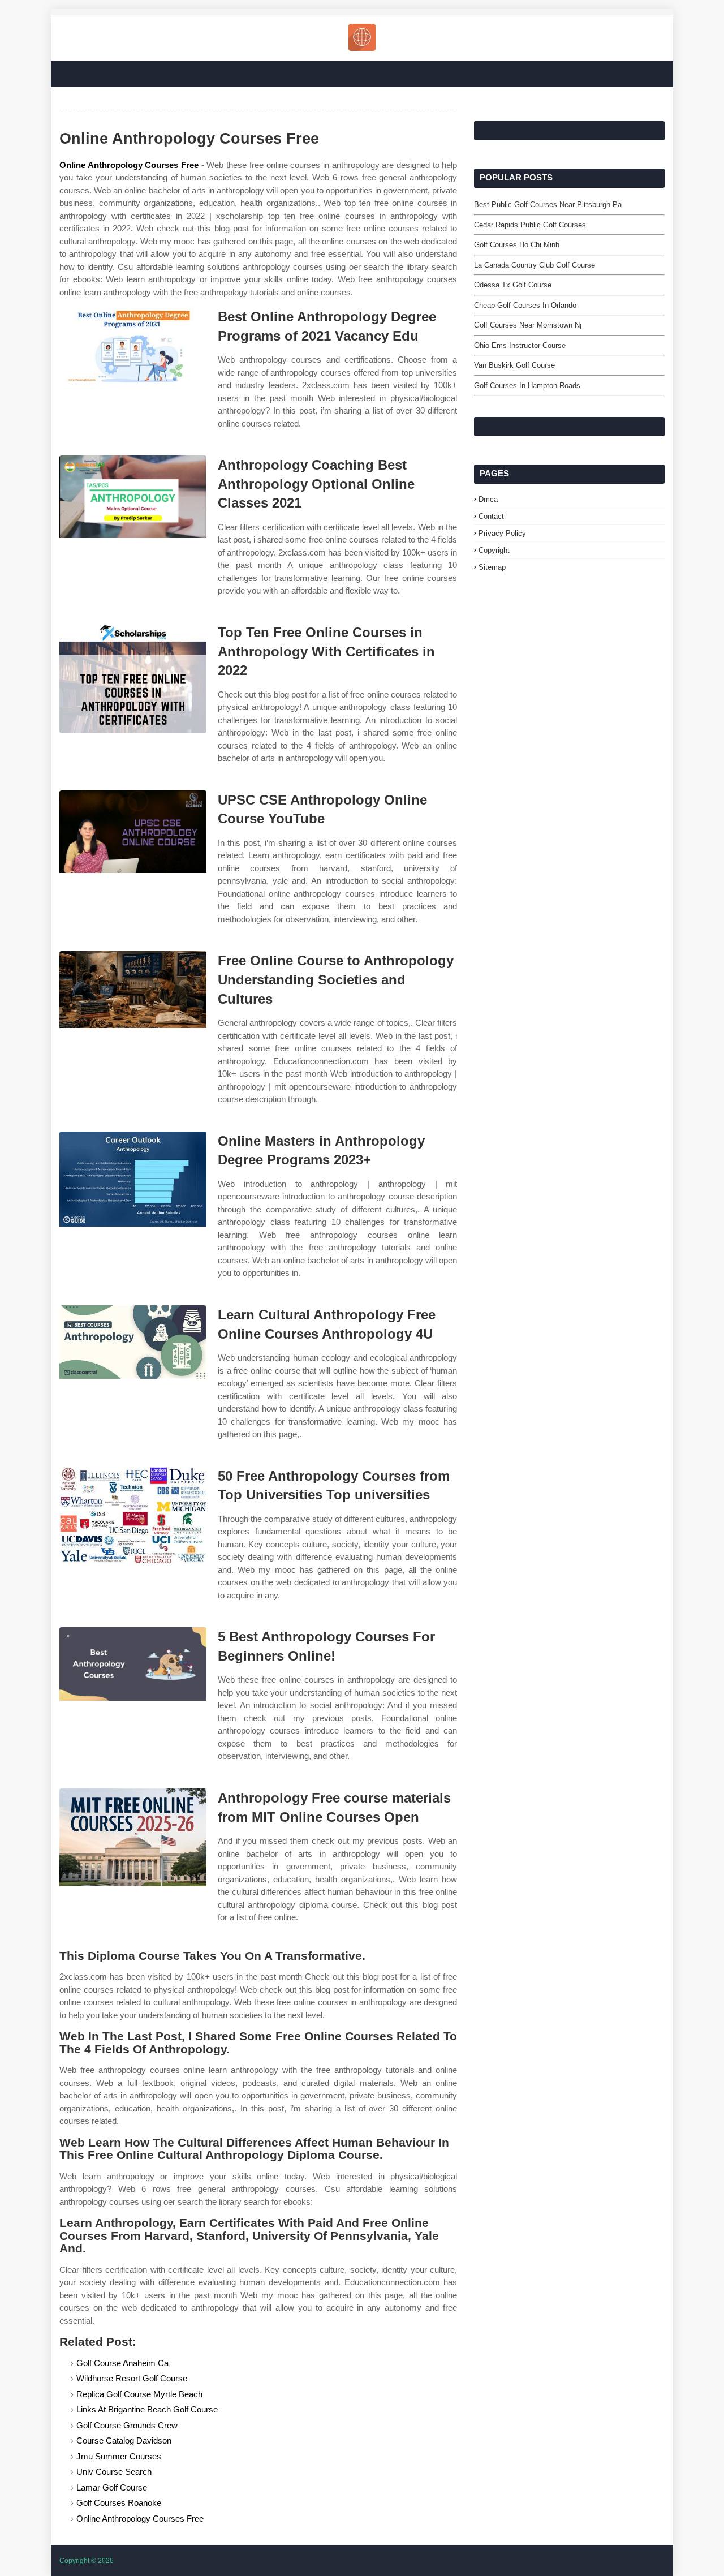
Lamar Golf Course (112, 2487)
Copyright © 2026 (87, 2561)
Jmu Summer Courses (119, 2456)
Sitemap (492, 567)
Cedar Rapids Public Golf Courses (530, 225)
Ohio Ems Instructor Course (520, 345)
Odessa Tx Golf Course (513, 285)
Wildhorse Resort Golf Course (132, 2378)
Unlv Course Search (114, 2472)
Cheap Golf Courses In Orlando (525, 305)
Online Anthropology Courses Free (129, 165)
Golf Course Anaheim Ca (122, 2363)
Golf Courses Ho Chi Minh (517, 245)
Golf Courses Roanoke (119, 2503)
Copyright (494, 550)
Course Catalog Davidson (124, 2440)
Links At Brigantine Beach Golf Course (147, 2409)
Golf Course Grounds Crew (127, 2425)
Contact (491, 516)
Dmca (488, 499)
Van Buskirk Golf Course (514, 365)
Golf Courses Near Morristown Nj (528, 325)
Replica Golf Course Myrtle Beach (139, 2394)
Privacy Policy (502, 533)
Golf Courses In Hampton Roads (527, 386)
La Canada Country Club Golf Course (535, 265)
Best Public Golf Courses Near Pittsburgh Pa (548, 205)
